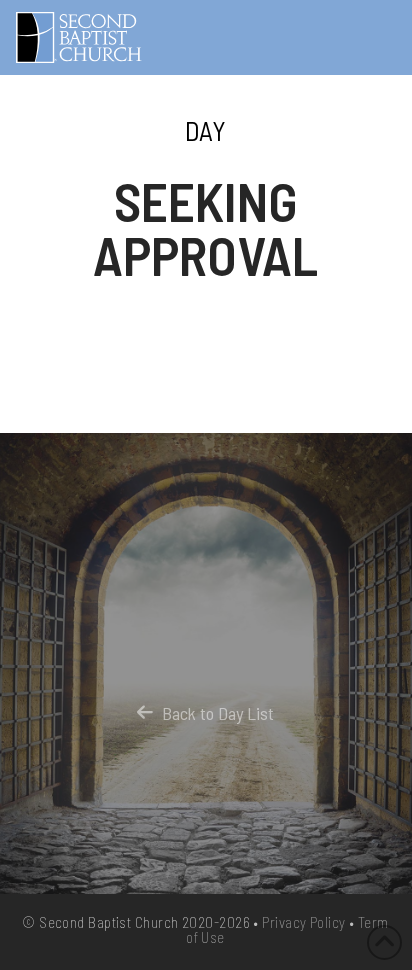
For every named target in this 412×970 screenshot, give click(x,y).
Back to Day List (218, 713)
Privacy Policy (303, 922)
